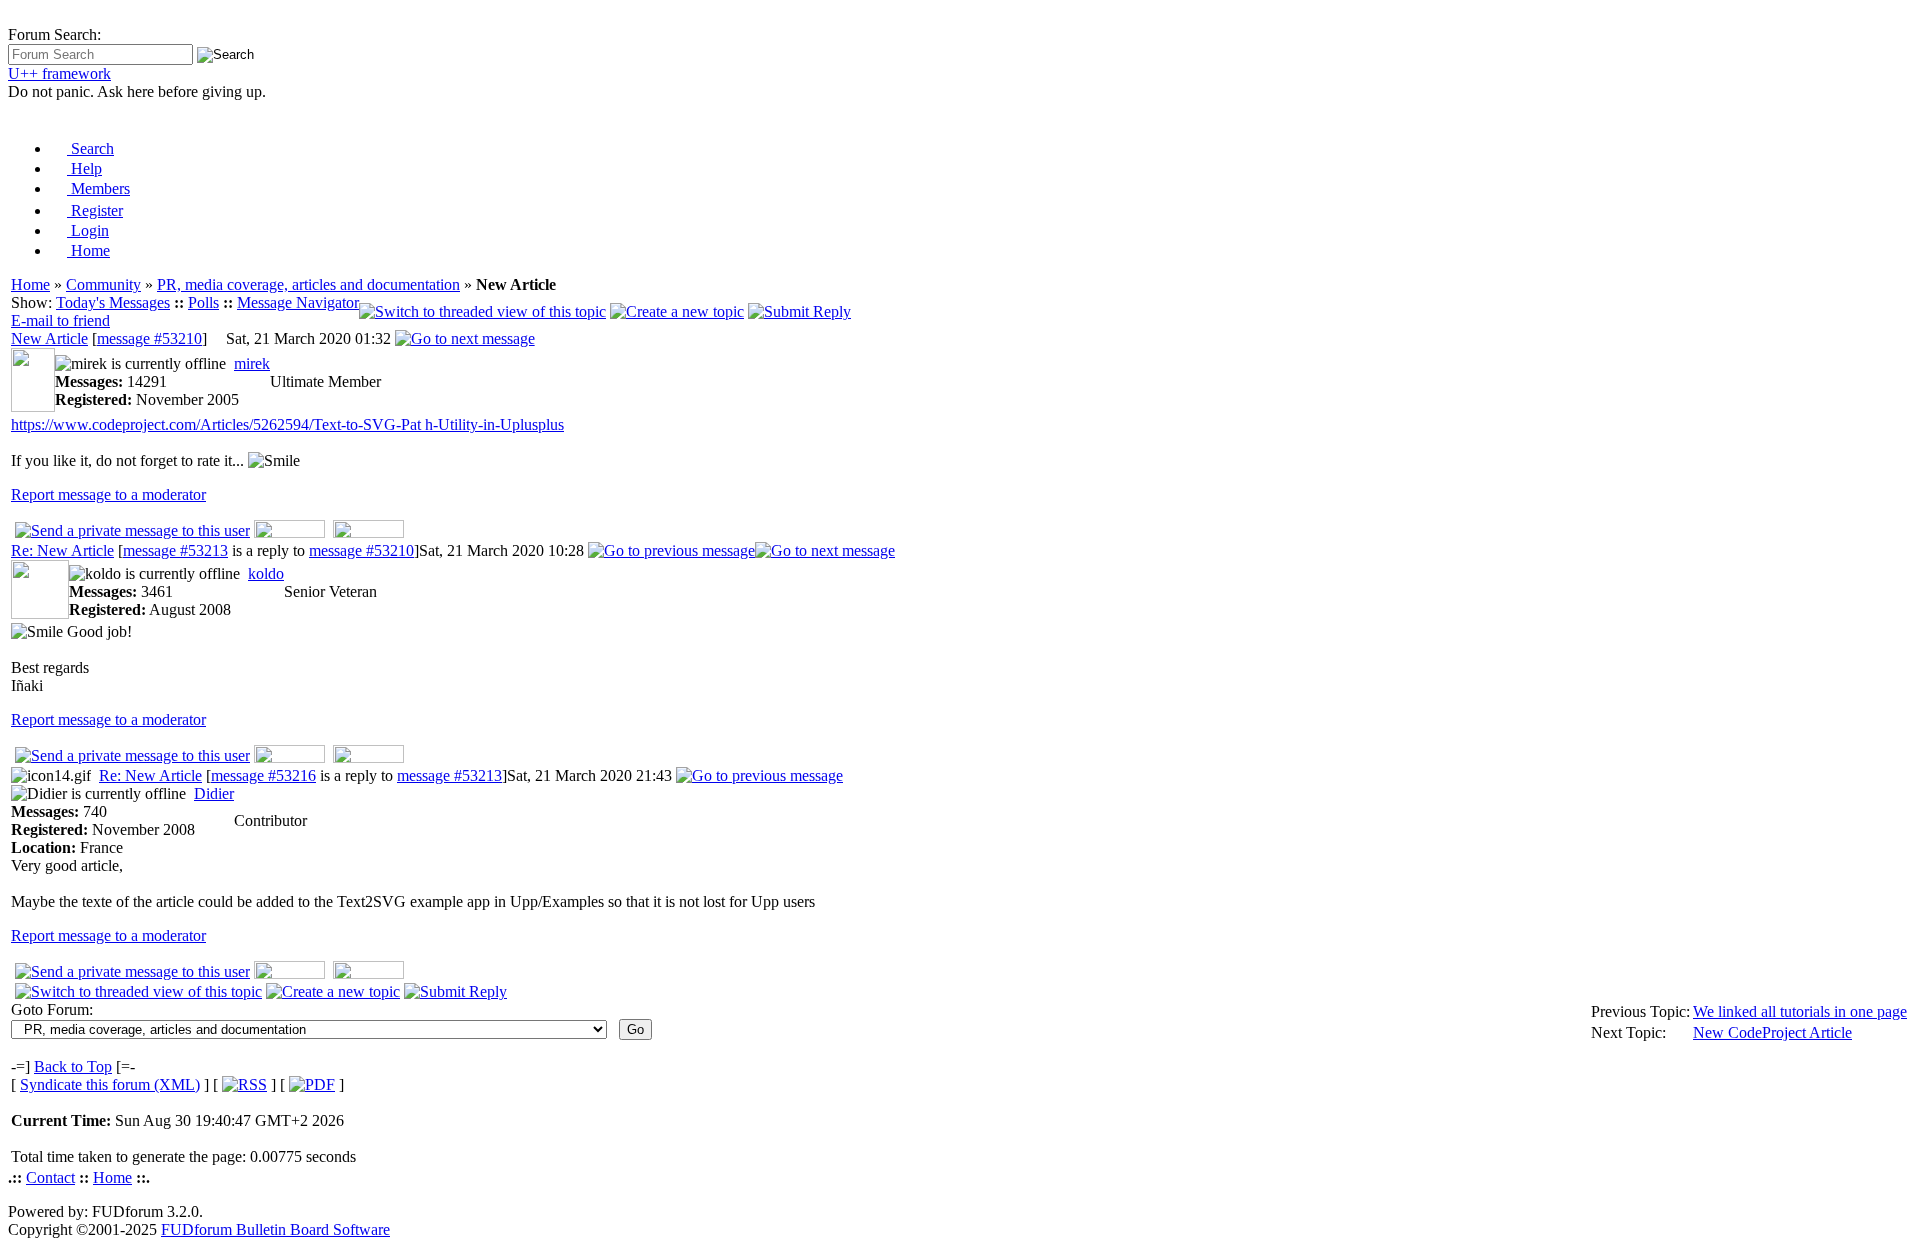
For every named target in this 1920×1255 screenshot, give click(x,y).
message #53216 (263, 775)
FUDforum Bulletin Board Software (275, 1229)
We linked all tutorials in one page (1800, 1011)
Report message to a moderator (108, 494)
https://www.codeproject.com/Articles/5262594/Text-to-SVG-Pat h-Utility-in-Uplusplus (287, 424)
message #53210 (149, 338)
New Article (49, 338)
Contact (50, 1177)
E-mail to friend (60, 320)
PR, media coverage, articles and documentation (308, 284)
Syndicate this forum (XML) (110, 1084)
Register (95, 210)
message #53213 (175, 550)
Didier (214, 793)
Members (98, 188)
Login (88, 230)
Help (84, 168)
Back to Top (73, 1066)
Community (103, 284)
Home (88, 250)
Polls (203, 302)
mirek (252, 363)
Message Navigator (298, 302)
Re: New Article (62, 550)
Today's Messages (113, 302)
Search (90, 148)
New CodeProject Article (1772, 1032)
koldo (266, 573)
